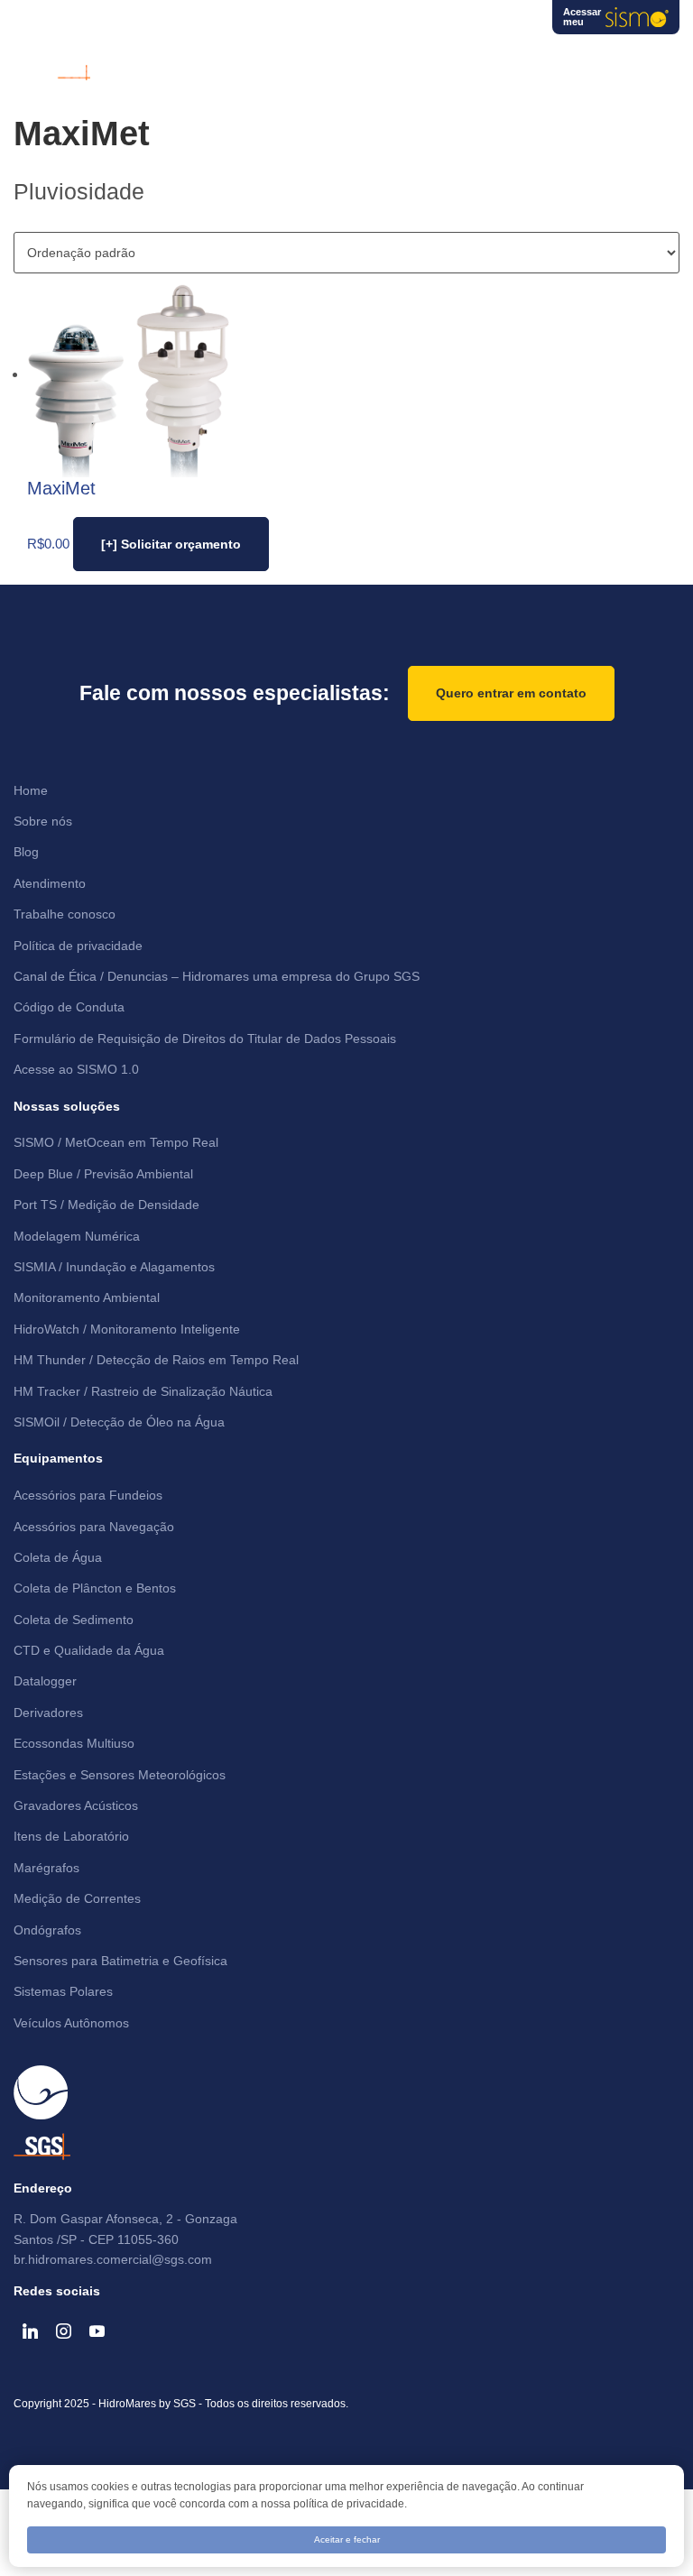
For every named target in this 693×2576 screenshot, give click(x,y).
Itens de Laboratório (71, 1836)
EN (477, 23)
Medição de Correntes (77, 1898)
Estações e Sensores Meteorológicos (120, 1775)
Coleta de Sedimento (74, 1620)
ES (512, 23)
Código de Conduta (69, 1007)
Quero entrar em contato (511, 693)
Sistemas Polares (63, 1991)
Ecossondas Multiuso (74, 1743)
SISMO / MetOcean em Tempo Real (116, 1142)
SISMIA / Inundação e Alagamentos (114, 1267)
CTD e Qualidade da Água (89, 1650)
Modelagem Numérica (77, 1236)
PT (443, 23)
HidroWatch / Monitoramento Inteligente (127, 1329)
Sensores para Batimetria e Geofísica (120, 1961)
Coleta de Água (58, 1557)
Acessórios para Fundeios (88, 1495)
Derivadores (48, 1713)
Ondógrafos (47, 1930)
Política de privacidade (78, 946)
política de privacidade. (350, 2504)
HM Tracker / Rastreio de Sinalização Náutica (143, 1391)
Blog (26, 852)
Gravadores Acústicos (76, 1805)
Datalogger (45, 1681)
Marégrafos (46, 1868)
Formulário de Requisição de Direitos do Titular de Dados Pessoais (205, 1039)
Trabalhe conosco (65, 914)
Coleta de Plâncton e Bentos (95, 1588)
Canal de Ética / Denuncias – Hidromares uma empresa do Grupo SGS (217, 976)
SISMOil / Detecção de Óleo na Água (119, 1422)
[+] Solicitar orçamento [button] (171, 544)
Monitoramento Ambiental (87, 1297)
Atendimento (50, 883)
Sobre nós (43, 821)
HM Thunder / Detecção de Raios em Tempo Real (156, 1360)
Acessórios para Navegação (94, 1527)
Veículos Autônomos (71, 2023)
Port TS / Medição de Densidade (106, 1205)
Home (31, 790)
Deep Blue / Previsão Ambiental (103, 1174)
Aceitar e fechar (347, 2539)
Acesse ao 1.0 (76, 1069)
